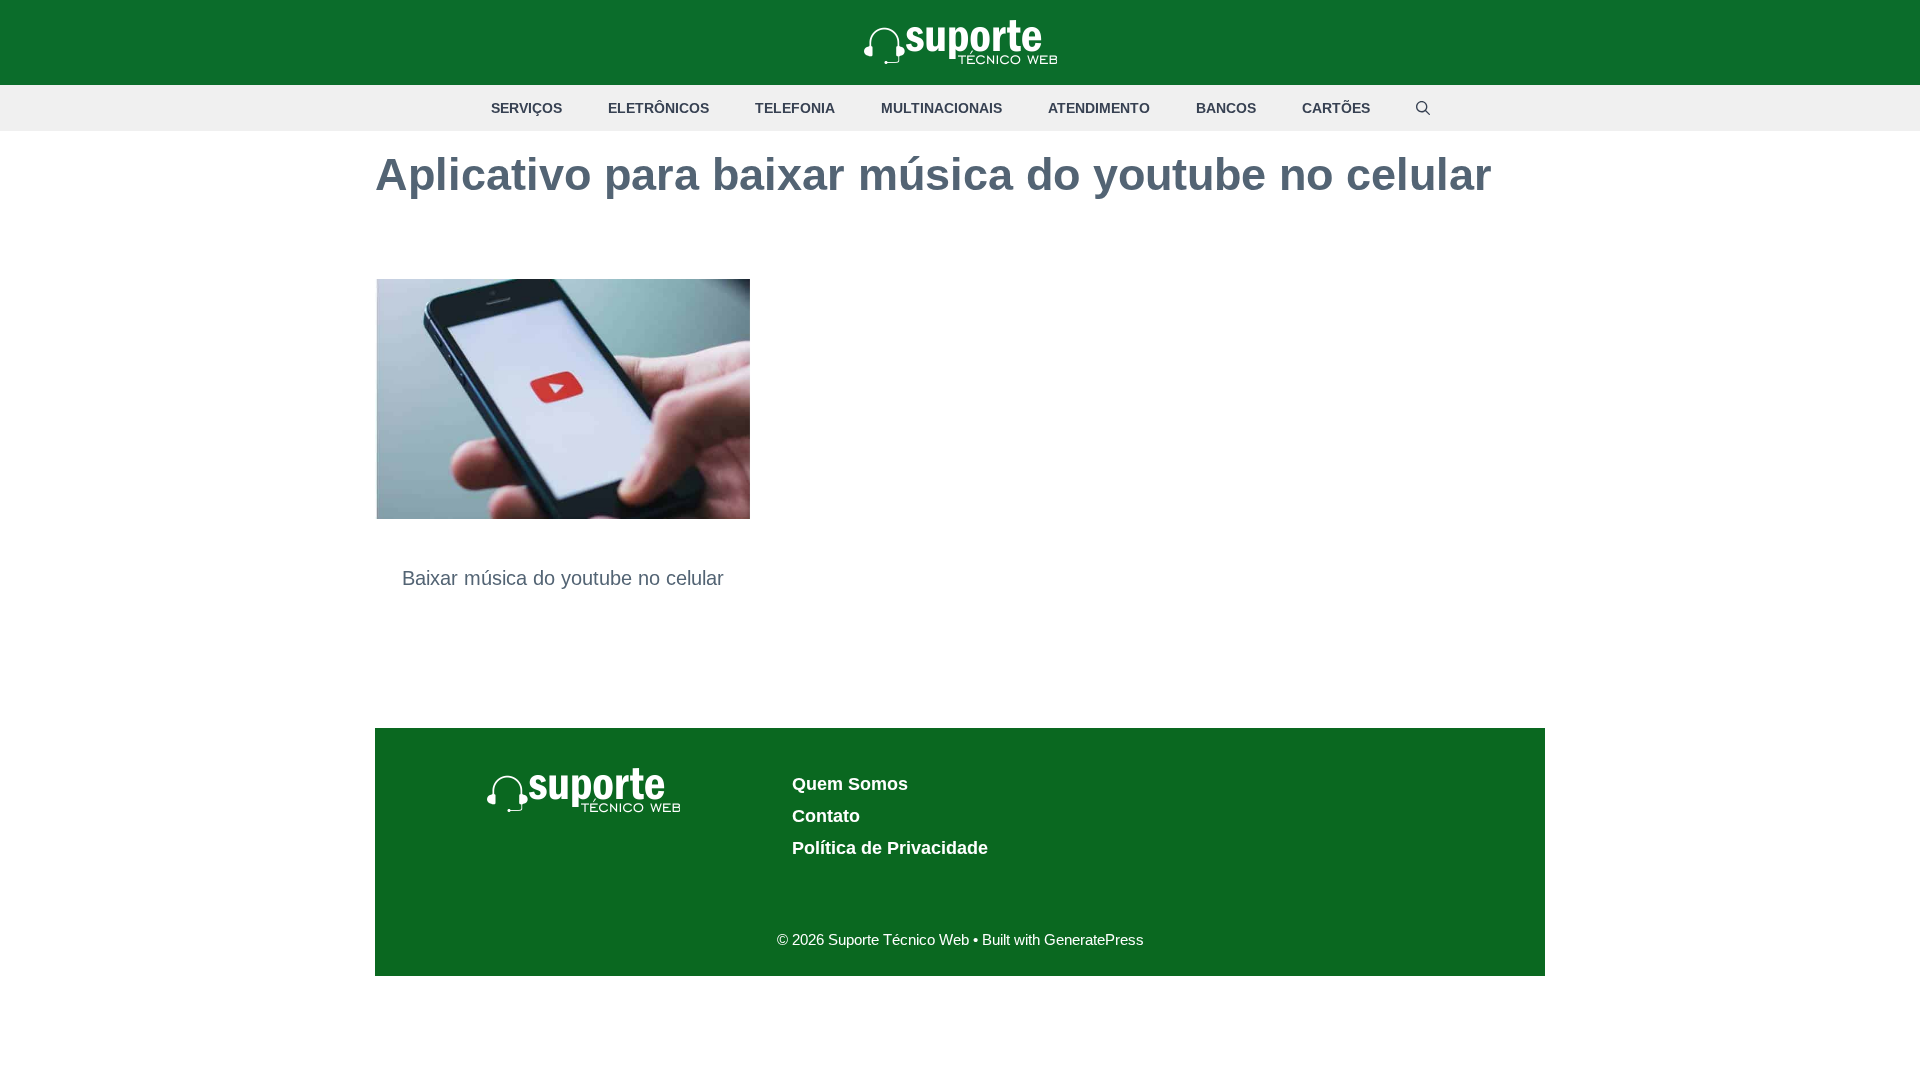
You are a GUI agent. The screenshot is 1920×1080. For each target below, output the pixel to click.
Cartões (1336, 108)
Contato (826, 816)
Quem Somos (850, 784)
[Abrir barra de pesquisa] (1423, 108)
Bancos (1226, 108)
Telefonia (795, 108)
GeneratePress (1094, 939)
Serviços (526, 108)
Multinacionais (941, 108)
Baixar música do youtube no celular (563, 578)
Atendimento (1099, 108)
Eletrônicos (658, 108)
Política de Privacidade (890, 848)
